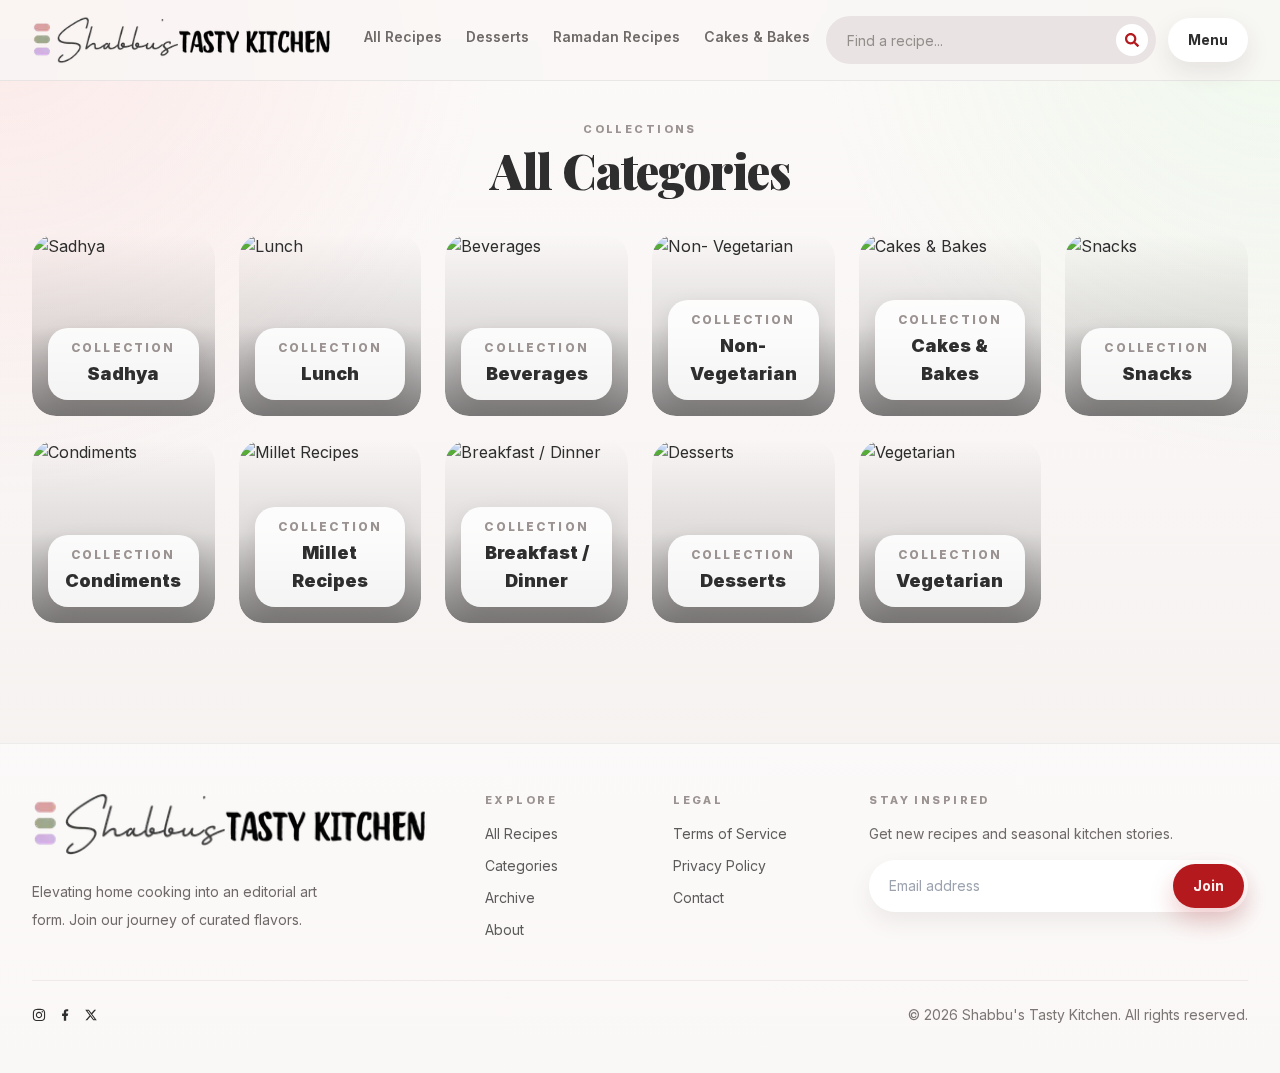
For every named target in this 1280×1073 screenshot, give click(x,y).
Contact (698, 897)
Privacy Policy (719, 865)
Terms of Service (730, 833)
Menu (1208, 39)
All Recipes (403, 36)
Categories (521, 865)
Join (1208, 885)
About (504, 929)
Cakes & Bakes (757, 36)
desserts (497, 36)
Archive (510, 897)
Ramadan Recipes (616, 36)
